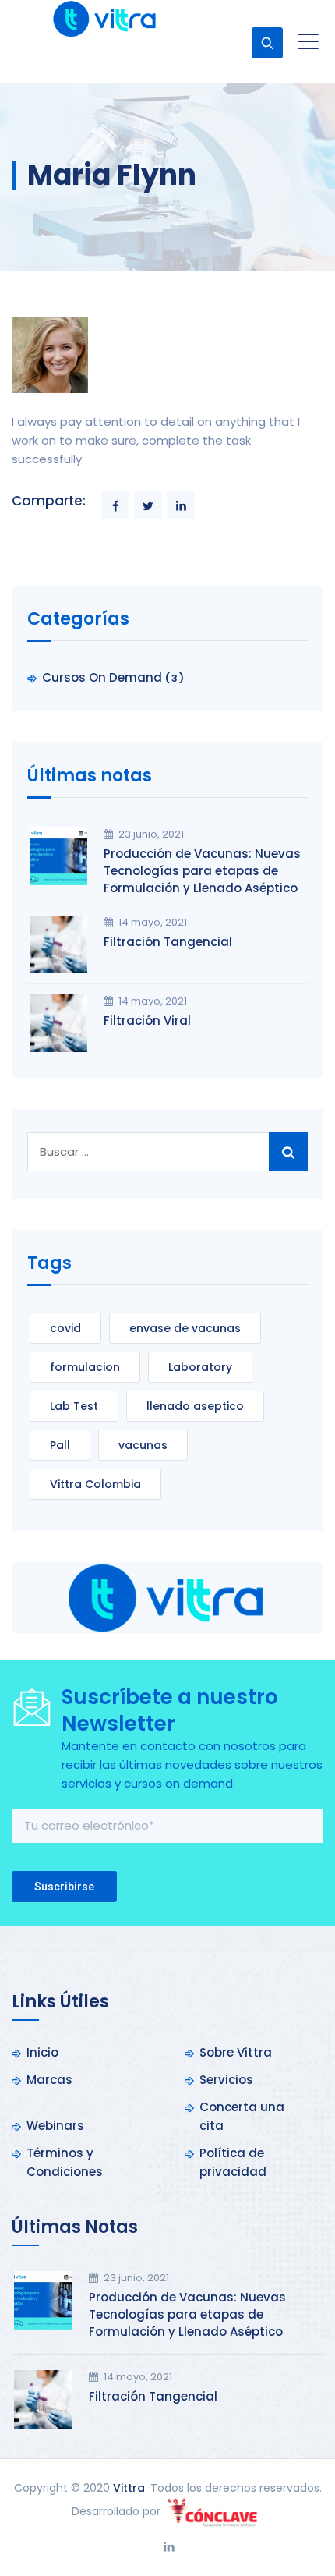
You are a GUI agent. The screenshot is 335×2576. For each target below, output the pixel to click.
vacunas (143, 1445)
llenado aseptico (195, 1406)
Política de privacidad (233, 2162)
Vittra (129, 2488)
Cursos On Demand (102, 677)
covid (65, 1328)
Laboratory (200, 1367)
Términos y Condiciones (65, 2162)
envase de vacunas (185, 1328)
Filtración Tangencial (168, 942)
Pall (60, 1445)
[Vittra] (104, 19)
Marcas (49, 2080)
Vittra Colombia (95, 1484)
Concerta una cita (242, 2116)
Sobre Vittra (236, 2052)
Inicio (42, 2052)
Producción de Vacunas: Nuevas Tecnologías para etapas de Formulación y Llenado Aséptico (202, 871)
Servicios (226, 2080)
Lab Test (74, 1406)
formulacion (85, 1367)
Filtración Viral (147, 1020)
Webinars (55, 2126)
